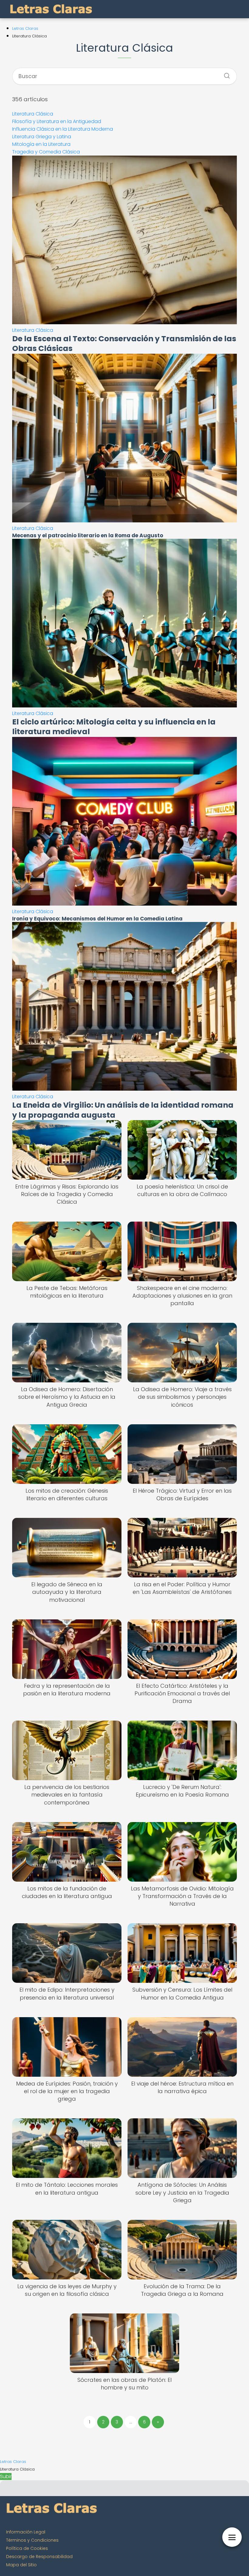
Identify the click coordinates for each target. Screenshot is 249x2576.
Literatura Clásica (33, 114)
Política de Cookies (27, 2548)
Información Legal (26, 2532)
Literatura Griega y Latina (42, 137)
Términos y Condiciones (32, 2540)
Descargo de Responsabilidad (39, 2557)
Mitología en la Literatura (41, 144)
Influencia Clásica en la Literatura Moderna (63, 129)
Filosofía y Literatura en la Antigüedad (57, 121)
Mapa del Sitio (21, 2565)
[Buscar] (225, 74)
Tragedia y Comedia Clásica (46, 152)
